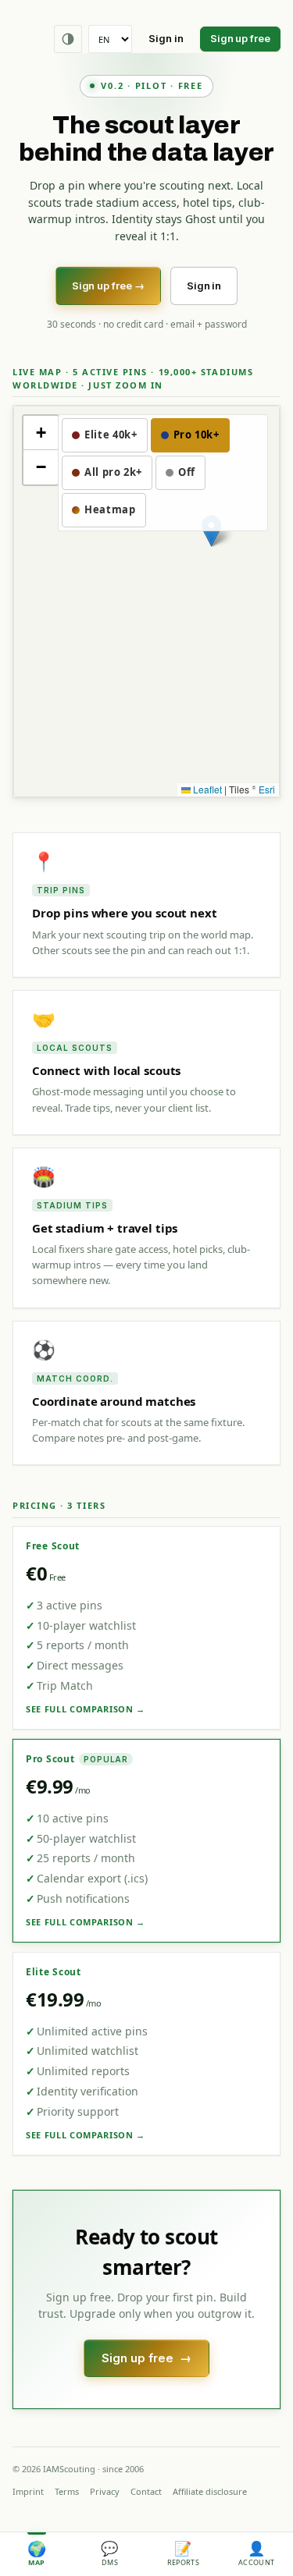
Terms (67, 2491)
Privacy (105, 2491)
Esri (267, 789)
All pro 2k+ (113, 472)
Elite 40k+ (111, 435)
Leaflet (206, 789)
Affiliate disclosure (210, 2491)
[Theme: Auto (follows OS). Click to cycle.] (68, 39)
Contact (146, 2491)
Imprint (28, 2491)
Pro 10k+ (197, 435)
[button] (41, 433)
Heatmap (110, 509)
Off (187, 472)
